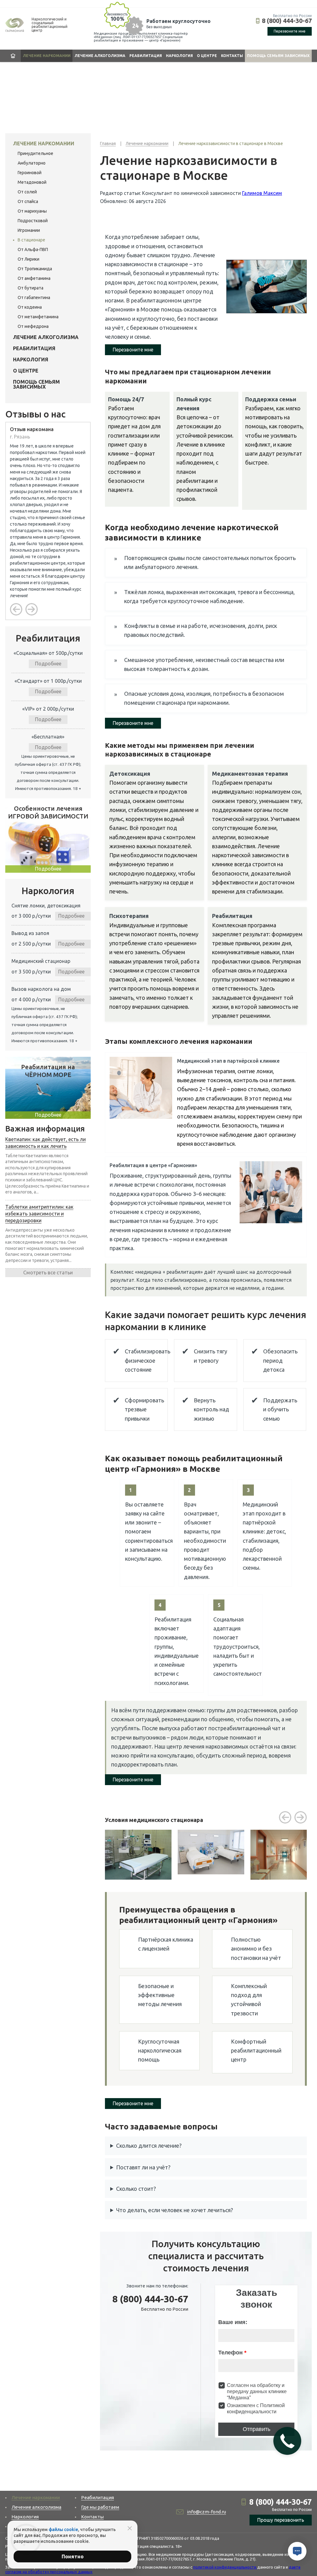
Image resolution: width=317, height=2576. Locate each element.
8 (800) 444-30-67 (287, 21)
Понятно (73, 2556)
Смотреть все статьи (48, 1273)
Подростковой (33, 221)
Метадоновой (32, 182)
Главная (13, 56)
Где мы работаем (100, 2507)
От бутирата (30, 288)
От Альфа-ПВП (33, 249)
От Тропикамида (35, 269)
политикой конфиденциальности (225, 2567)
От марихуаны (32, 211)
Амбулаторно (32, 163)
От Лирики (28, 259)
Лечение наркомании (47, 56)
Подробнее (48, 664)
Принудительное (35, 153)
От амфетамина (34, 278)
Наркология (179, 56)
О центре (207, 56)
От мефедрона (33, 326)
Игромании (29, 230)
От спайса (28, 201)
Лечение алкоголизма (100, 56)
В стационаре (31, 240)
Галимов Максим (262, 193)
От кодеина (30, 307)
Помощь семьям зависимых (278, 56)
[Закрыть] (130, 2528)
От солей (27, 192)
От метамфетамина (38, 317)
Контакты (232, 56)
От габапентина (34, 298)
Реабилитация (146, 56)
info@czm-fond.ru (206, 2512)
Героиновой (30, 173)
